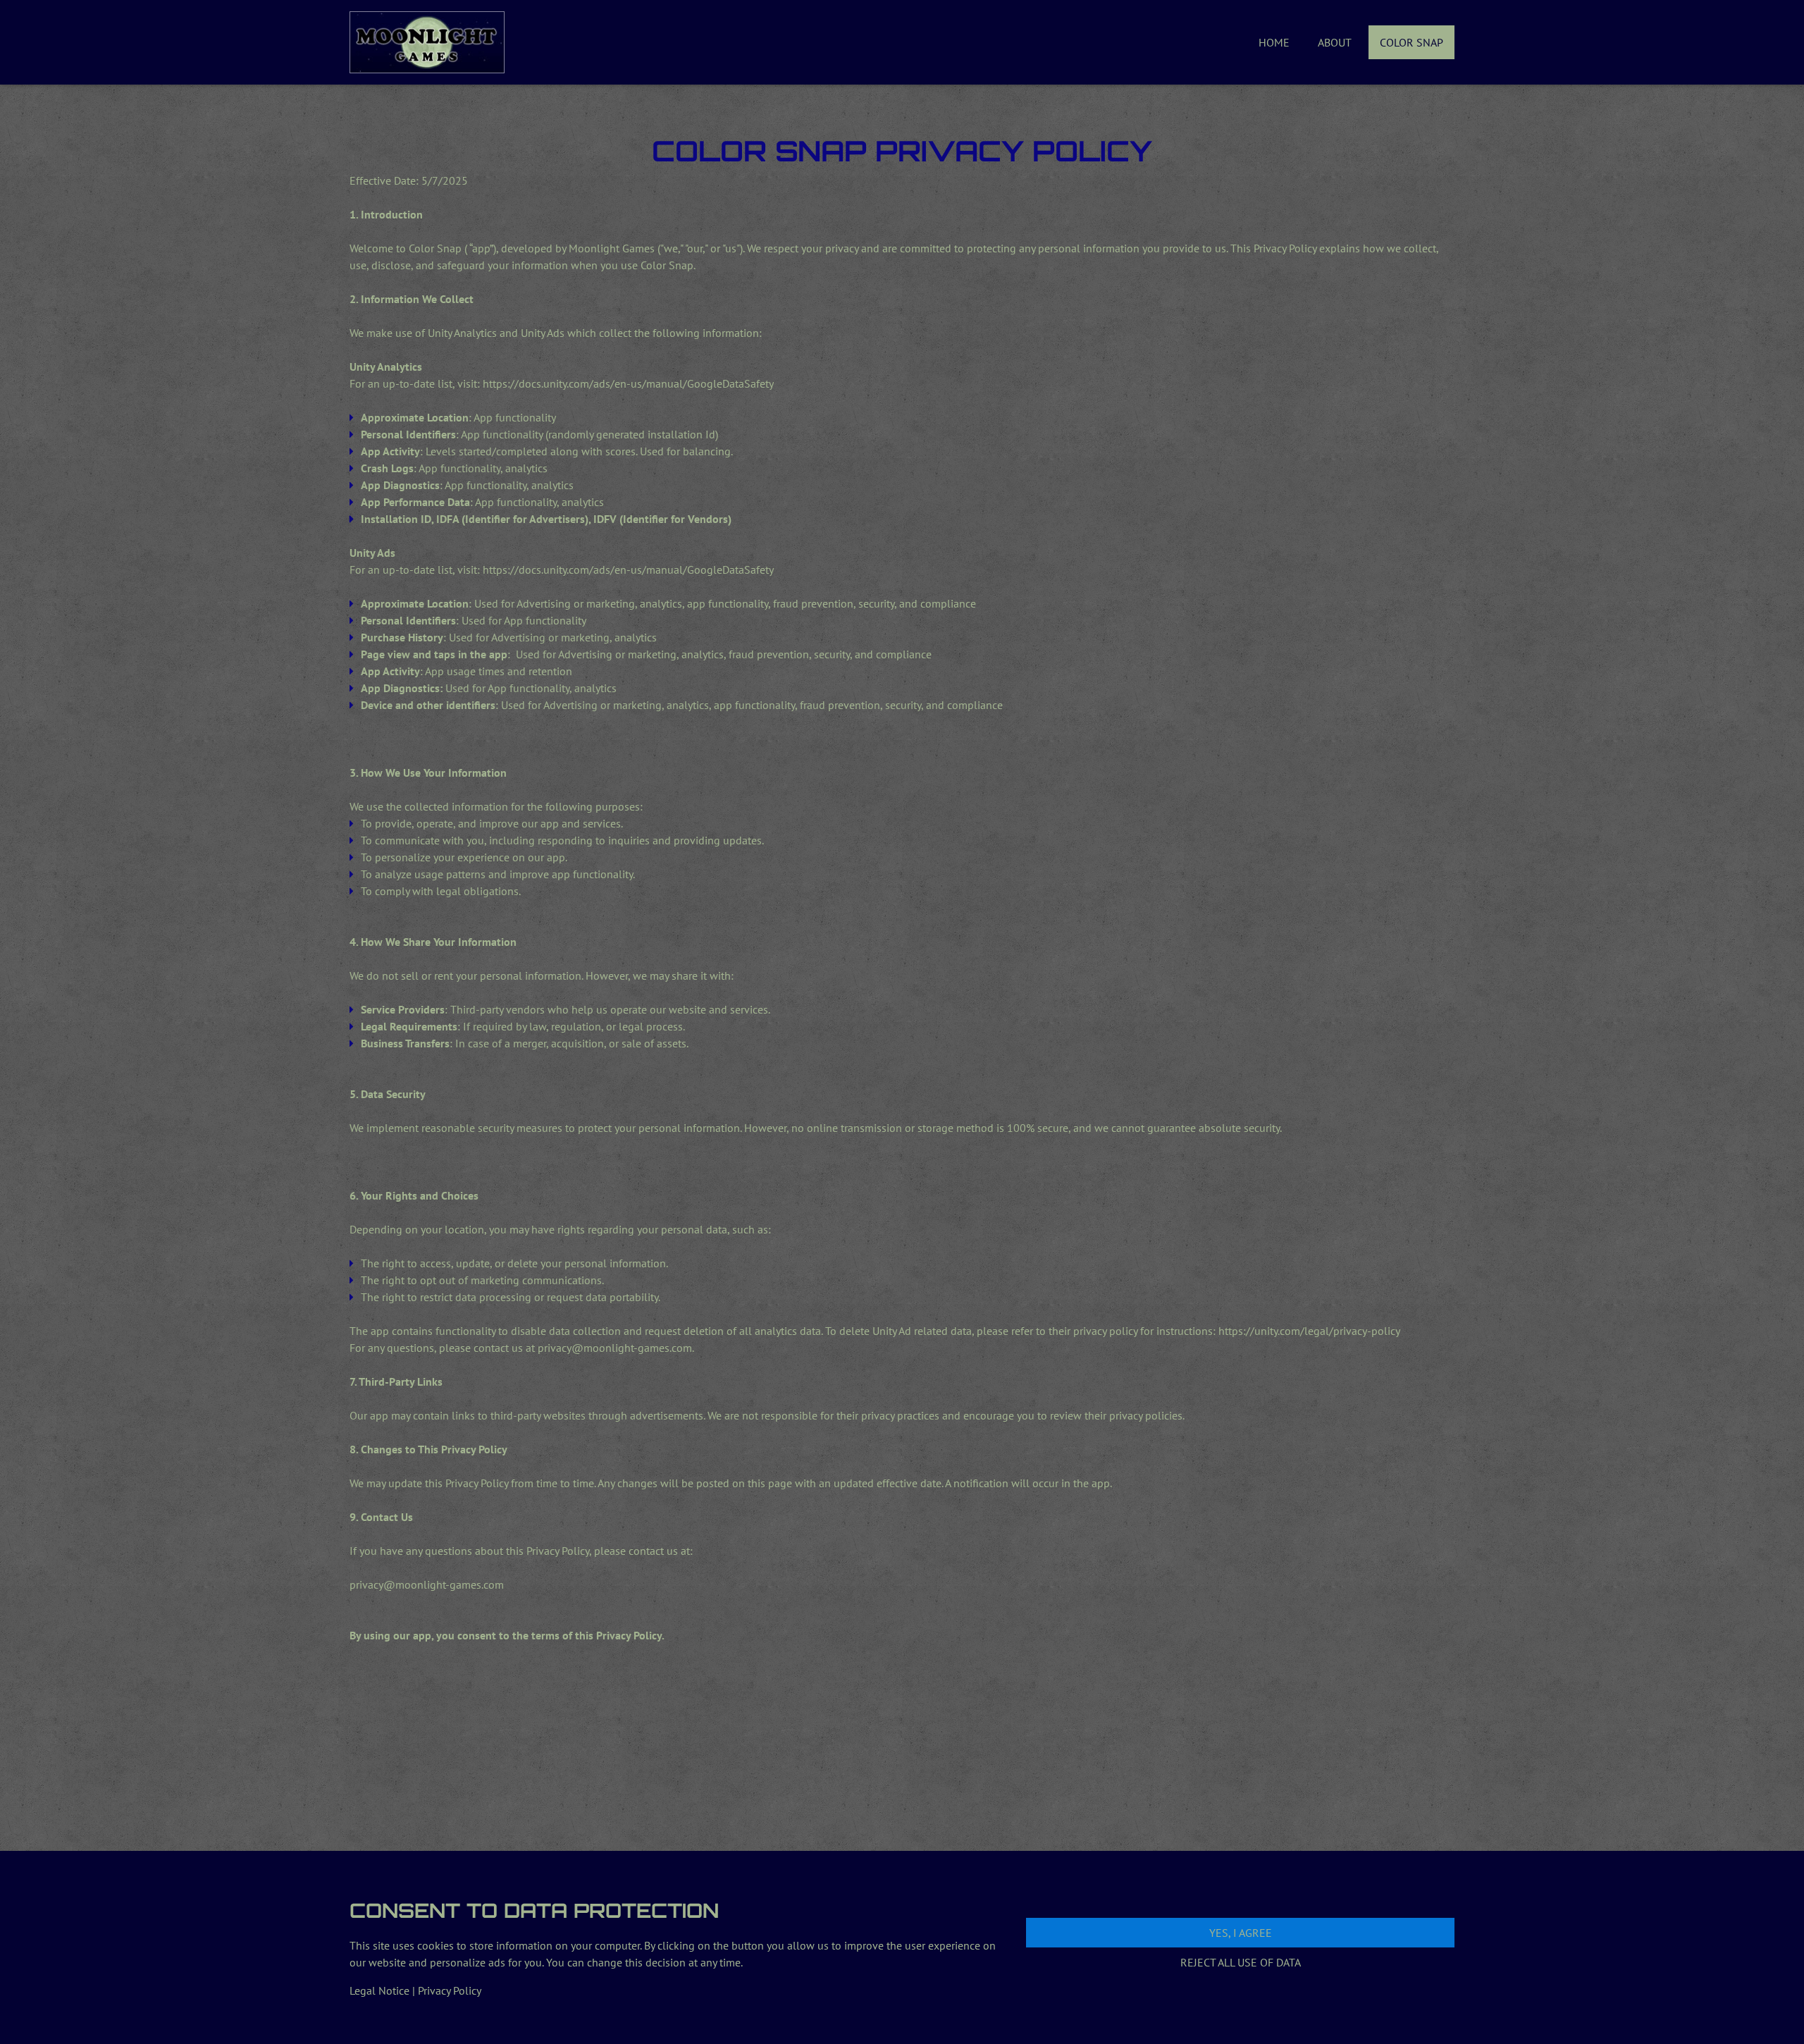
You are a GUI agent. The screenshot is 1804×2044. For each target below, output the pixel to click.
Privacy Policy (450, 1990)
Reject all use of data (1241, 1962)
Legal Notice (379, 1990)
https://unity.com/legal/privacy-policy (1309, 1331)
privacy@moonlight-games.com (615, 1348)
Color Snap (1411, 42)
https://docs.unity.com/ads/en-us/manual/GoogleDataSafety (628, 383)
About (1335, 42)
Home (1274, 42)
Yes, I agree (1241, 1933)
